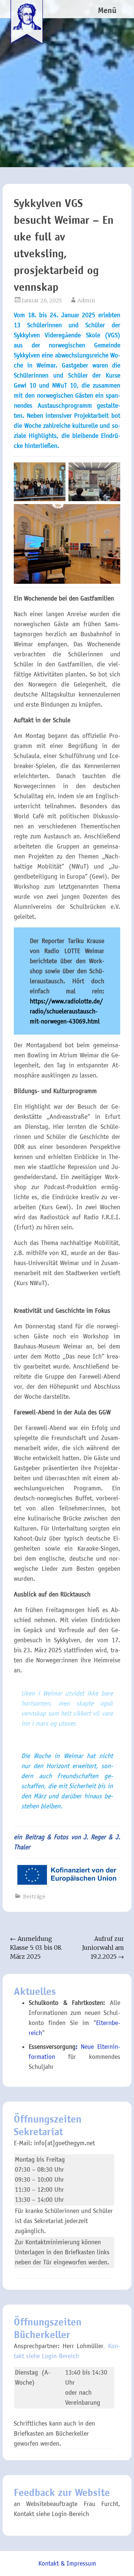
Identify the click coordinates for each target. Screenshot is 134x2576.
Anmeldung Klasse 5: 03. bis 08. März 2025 (36, 1948)
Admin (86, 300)
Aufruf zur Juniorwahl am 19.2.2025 (103, 1948)
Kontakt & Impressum (67, 2564)
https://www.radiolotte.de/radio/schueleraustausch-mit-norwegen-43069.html (66, 1011)
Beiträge (34, 1897)
